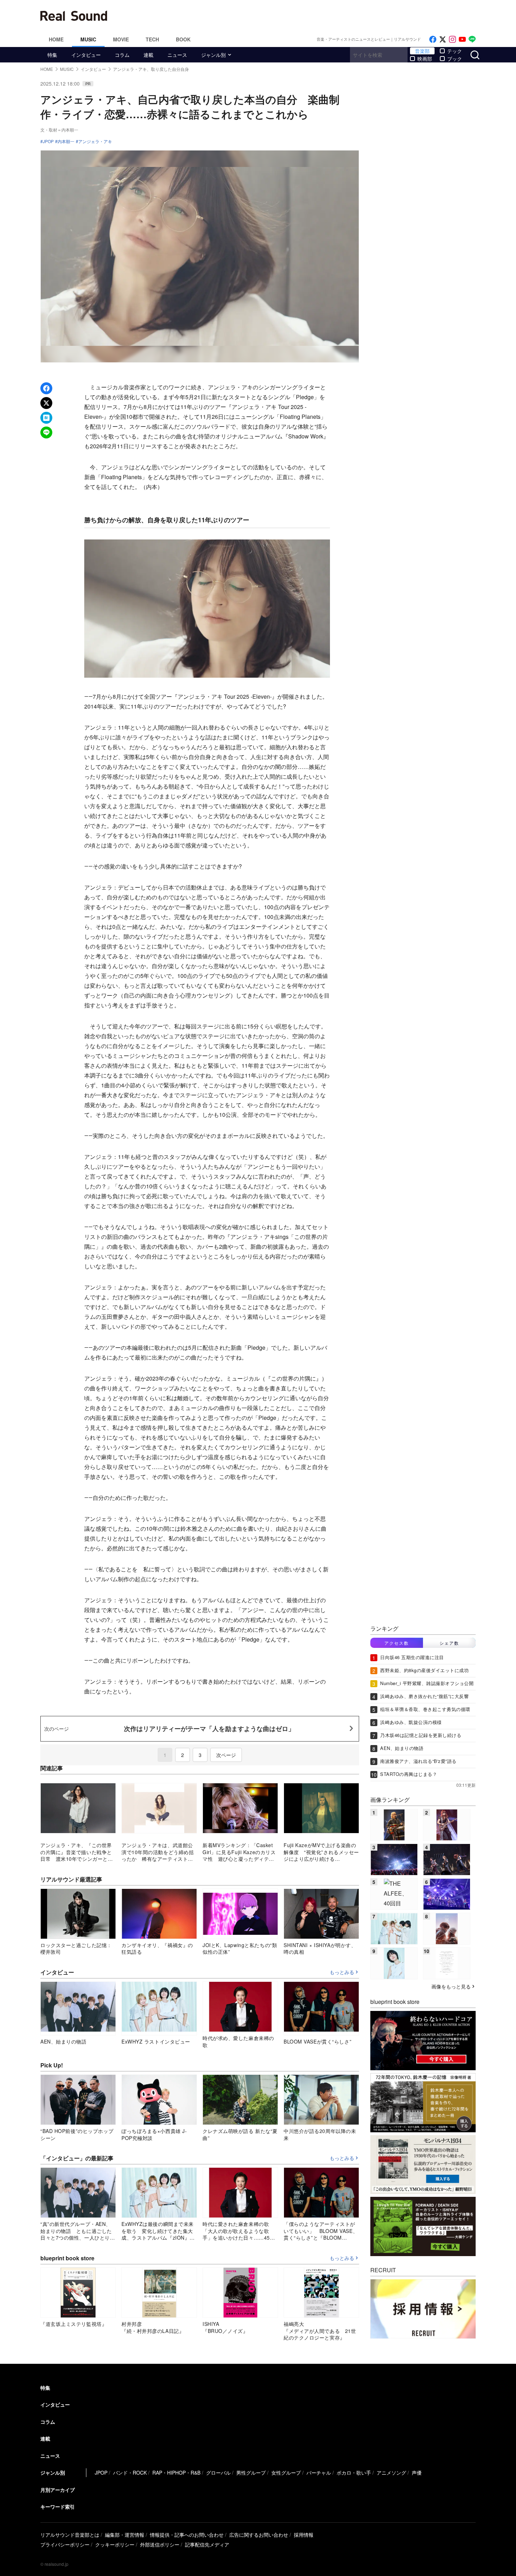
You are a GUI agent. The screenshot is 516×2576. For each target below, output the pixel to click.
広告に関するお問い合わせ (259, 2535)
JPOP (48, 141)
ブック (455, 59)
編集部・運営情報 (125, 2535)
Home (56, 39)
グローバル (218, 2473)
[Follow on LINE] (472, 39)
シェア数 (449, 1643)
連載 (148, 55)
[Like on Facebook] (433, 39)
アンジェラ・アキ (95, 141)
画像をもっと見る (451, 1986)
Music (88, 39)
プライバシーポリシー (65, 2544)
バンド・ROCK (130, 2473)
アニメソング (391, 2473)
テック (455, 51)
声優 (417, 2473)
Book (183, 39)
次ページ (226, 1755)
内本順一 (66, 141)
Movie (121, 39)
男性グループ (251, 2473)
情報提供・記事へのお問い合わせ (187, 2535)
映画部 (425, 59)
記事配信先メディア (207, 2544)
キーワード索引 (58, 2507)
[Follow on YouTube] (462, 39)
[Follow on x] (443, 39)
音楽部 (422, 51)
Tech (152, 39)
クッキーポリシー (115, 2544)
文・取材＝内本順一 (59, 130)
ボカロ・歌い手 (354, 2473)
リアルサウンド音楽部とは (70, 2535)
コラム (122, 55)
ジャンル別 (213, 55)
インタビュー (86, 55)
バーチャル (319, 2473)
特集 (52, 55)
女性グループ (286, 2473)
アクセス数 (397, 1643)
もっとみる (342, 1972)
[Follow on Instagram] (452, 39)
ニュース (177, 55)
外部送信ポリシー (160, 2544)
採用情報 (304, 2535)
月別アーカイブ (58, 2490)
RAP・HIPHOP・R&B (176, 2473)
